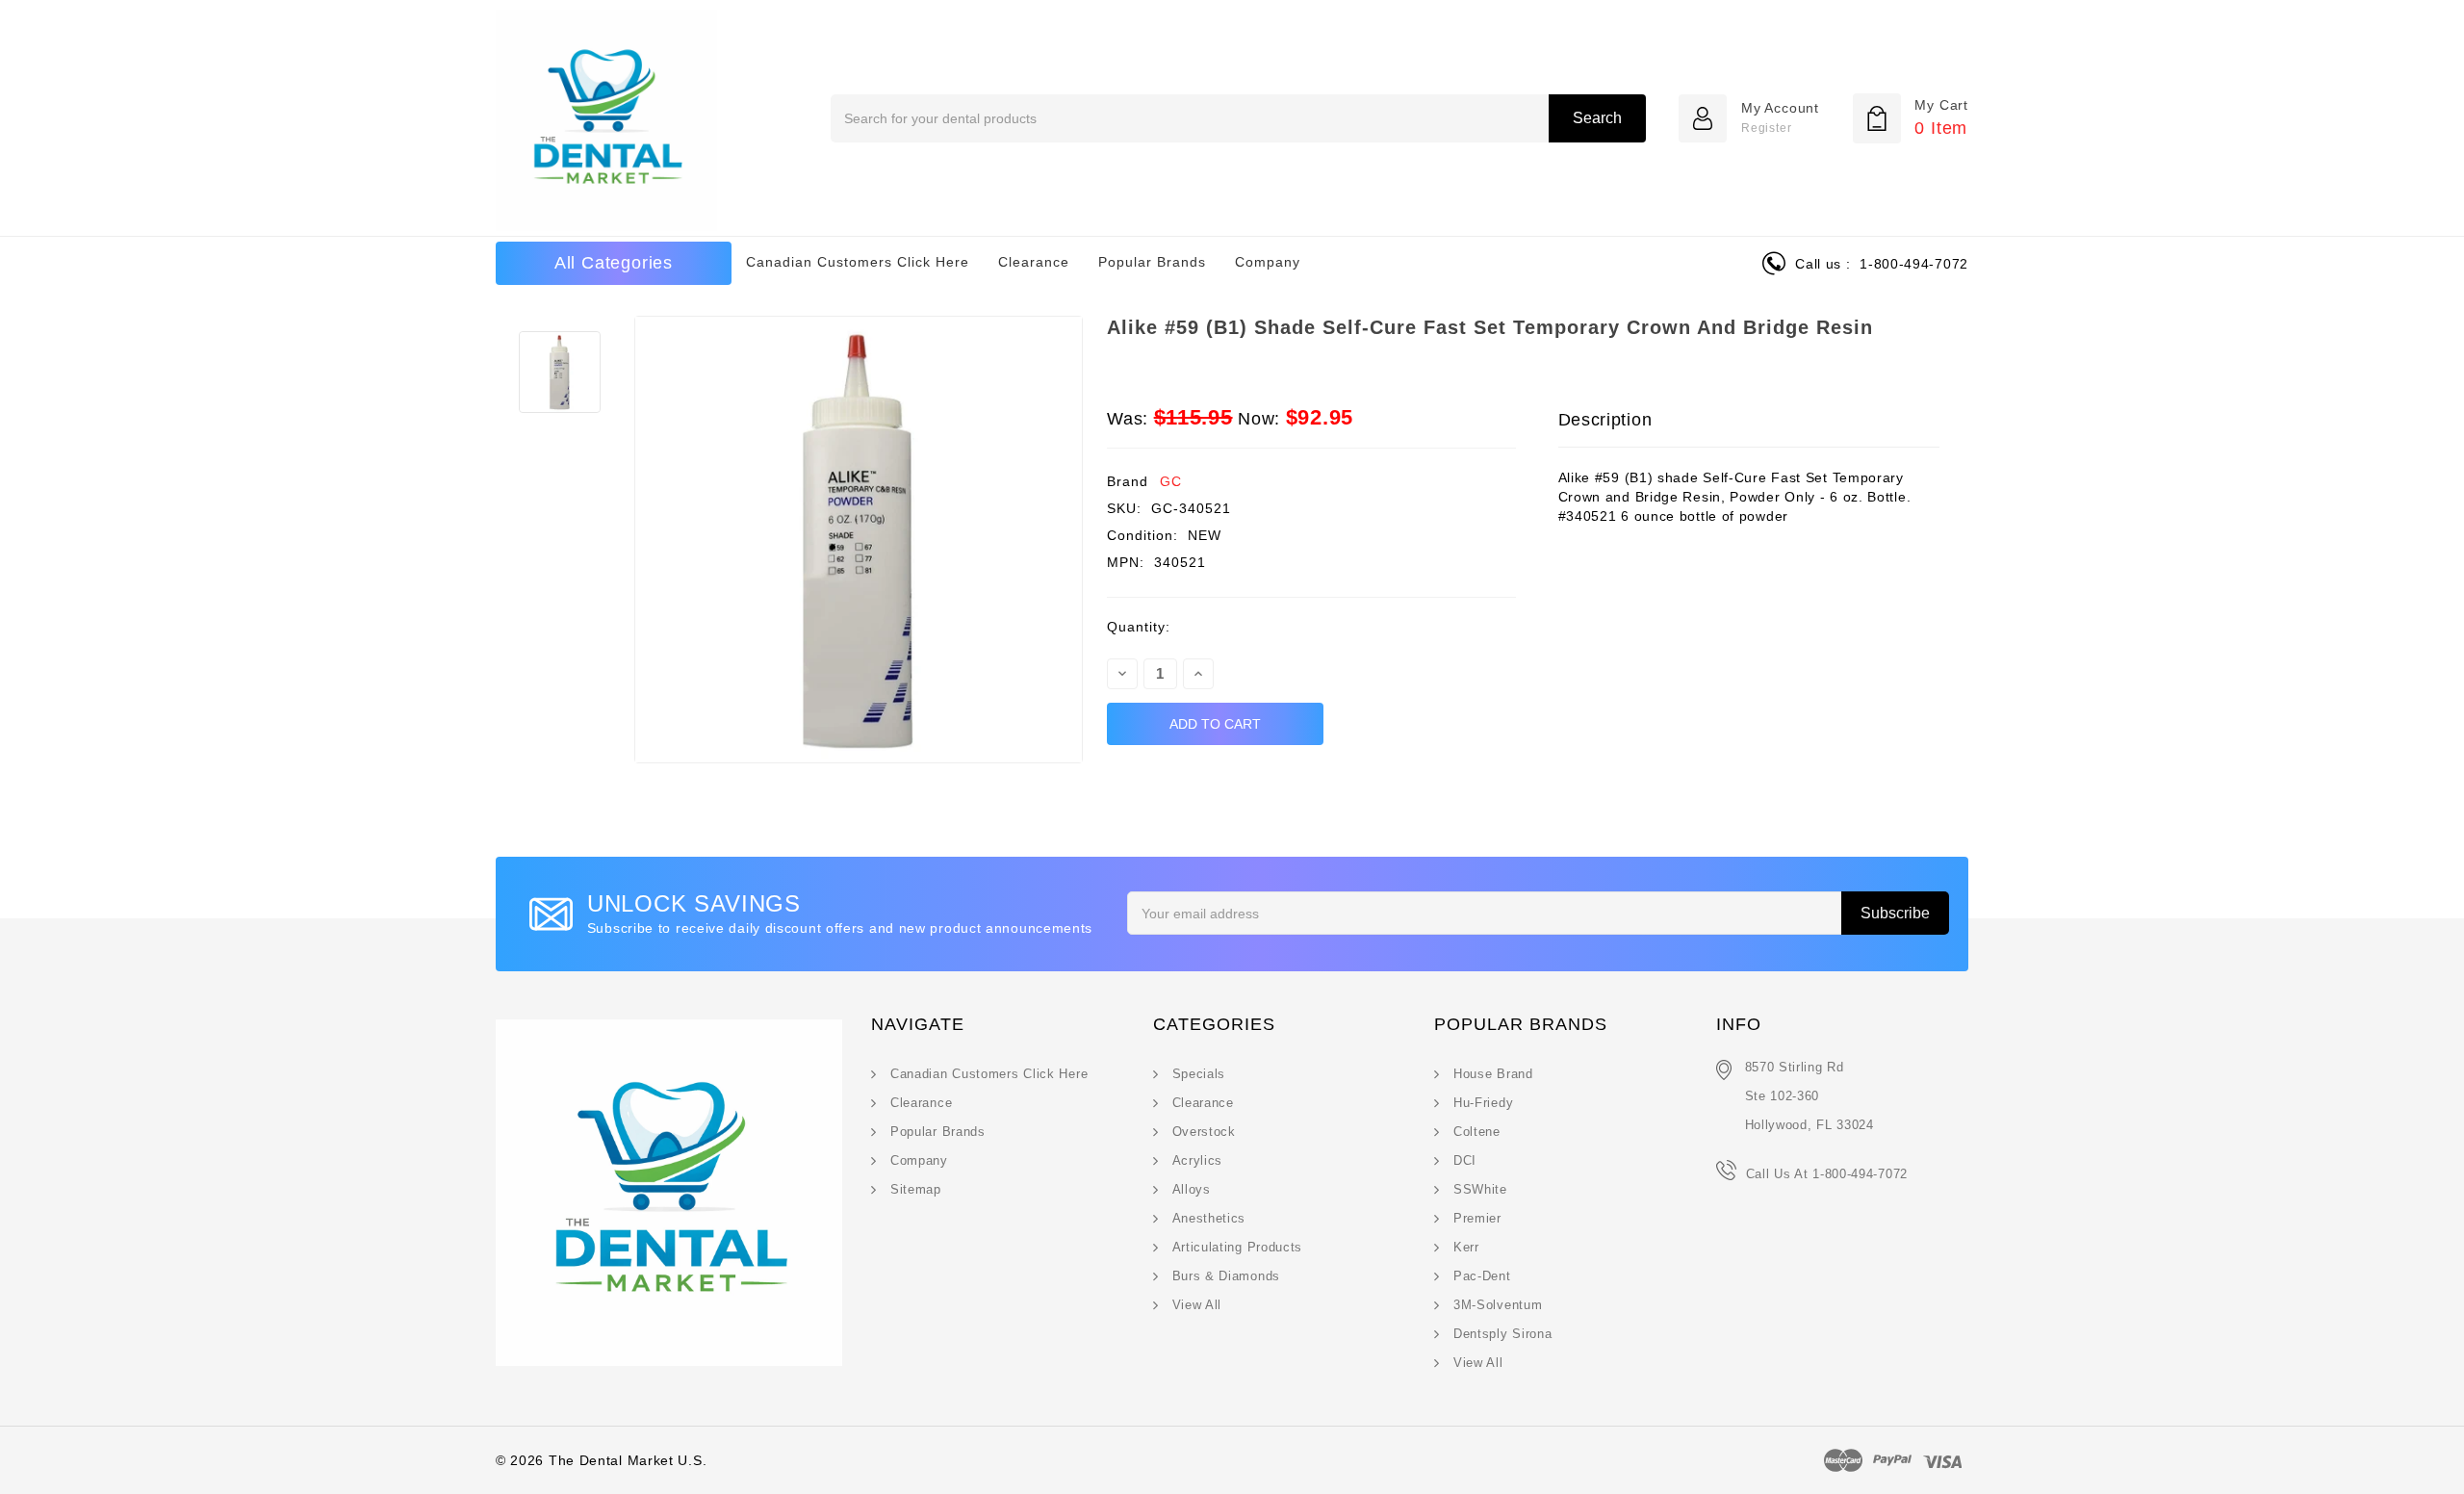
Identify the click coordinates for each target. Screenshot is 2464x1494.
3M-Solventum (1498, 1305)
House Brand (1493, 1074)
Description (1605, 420)
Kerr (1466, 1247)
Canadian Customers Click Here (858, 262)
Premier (1477, 1218)
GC (1171, 481)
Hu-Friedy (1483, 1103)
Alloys (1192, 1189)
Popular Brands (1152, 262)
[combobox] (1238, 118)
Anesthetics (1209, 1218)
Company (1268, 262)
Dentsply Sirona (1503, 1334)
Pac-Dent (1482, 1276)
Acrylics (1198, 1160)
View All (1197, 1305)
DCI (1465, 1160)
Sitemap (916, 1189)
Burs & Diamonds (1227, 1276)
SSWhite (1480, 1189)
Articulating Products (1238, 1247)
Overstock (1204, 1132)
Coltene (1477, 1132)
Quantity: (1139, 627)
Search (1597, 118)
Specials (1199, 1074)
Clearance (1034, 262)
